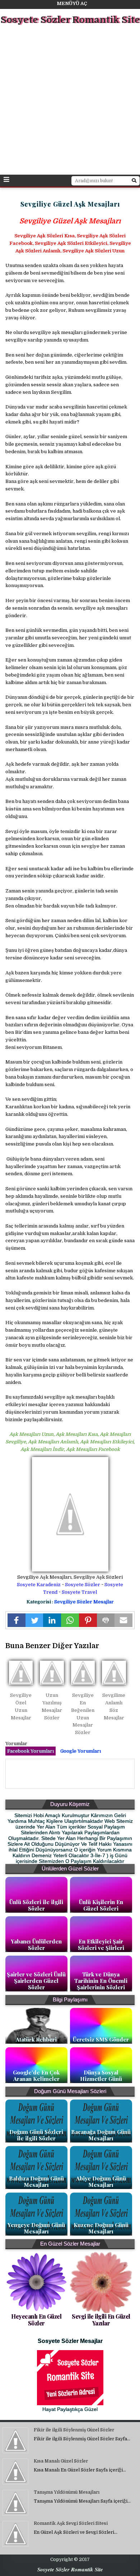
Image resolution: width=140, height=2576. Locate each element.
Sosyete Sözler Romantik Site (70, 20)
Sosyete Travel (79, 1592)
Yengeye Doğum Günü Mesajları (36, 2228)
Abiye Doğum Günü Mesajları (101, 2182)
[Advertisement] (70, 101)
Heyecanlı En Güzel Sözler (36, 2320)
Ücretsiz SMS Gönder (101, 2039)
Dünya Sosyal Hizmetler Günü (101, 2076)
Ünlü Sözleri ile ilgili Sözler (36, 1905)
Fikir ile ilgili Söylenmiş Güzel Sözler (74, 2430)
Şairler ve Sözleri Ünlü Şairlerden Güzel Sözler (36, 1981)
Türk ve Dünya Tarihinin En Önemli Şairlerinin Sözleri (101, 1981)
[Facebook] (17, 1620)
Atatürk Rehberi (36, 2039)
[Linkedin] (52, 1620)
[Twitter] (34, 1620)
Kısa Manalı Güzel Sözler (61, 2461)
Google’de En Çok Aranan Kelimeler (36, 2076)
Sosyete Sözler (83, 1585)
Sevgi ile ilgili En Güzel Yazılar (101, 2320)
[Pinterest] (88, 1620)
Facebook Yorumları (31, 1751)
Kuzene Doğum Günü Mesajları (101, 2228)
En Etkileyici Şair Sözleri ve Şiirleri (101, 1945)
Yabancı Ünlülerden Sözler (36, 1945)
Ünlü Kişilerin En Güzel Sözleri (101, 1905)
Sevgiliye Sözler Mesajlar (84, 1602)
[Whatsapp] (70, 1620)
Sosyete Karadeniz (39, 1585)
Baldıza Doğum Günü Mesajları (36, 2182)
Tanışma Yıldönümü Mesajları (67, 2492)
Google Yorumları (81, 1751)
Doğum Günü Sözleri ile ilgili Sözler (36, 2135)
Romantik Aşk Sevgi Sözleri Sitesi (71, 2523)
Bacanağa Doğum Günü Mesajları (101, 2135)
